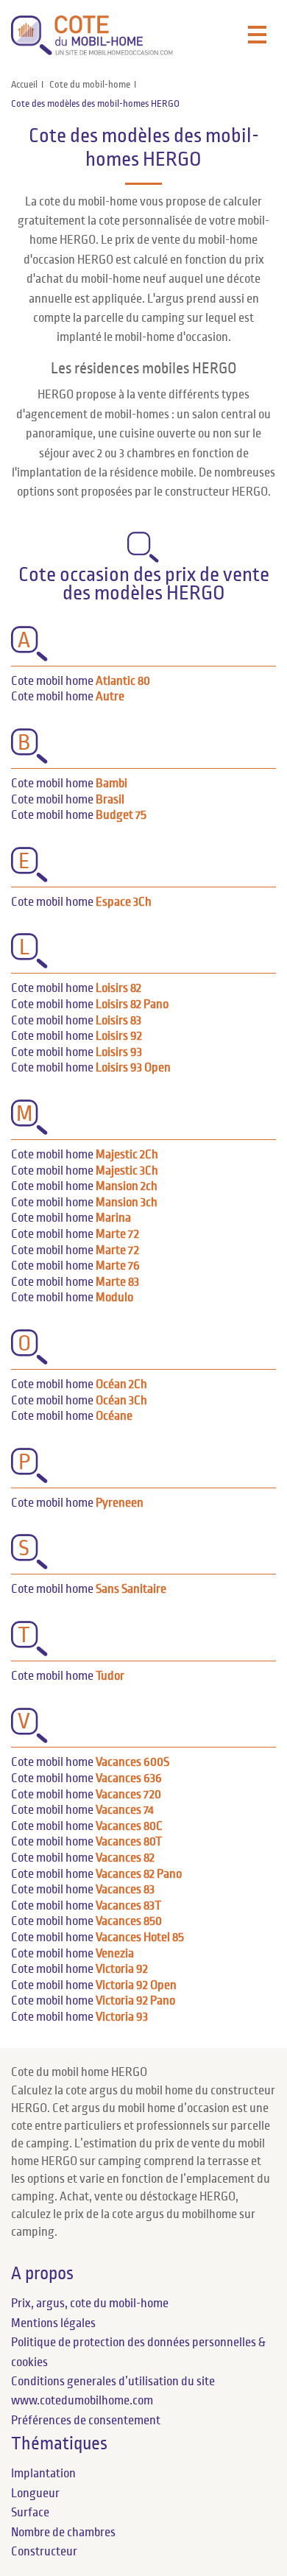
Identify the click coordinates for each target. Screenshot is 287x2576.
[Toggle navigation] (257, 35)
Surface (30, 2513)
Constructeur (44, 2552)
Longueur (35, 2494)
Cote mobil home (81, 681)
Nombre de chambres (63, 2533)
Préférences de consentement (86, 2421)
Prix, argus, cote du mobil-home (90, 2304)
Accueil (24, 85)
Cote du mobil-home (90, 85)
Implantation (43, 2474)
